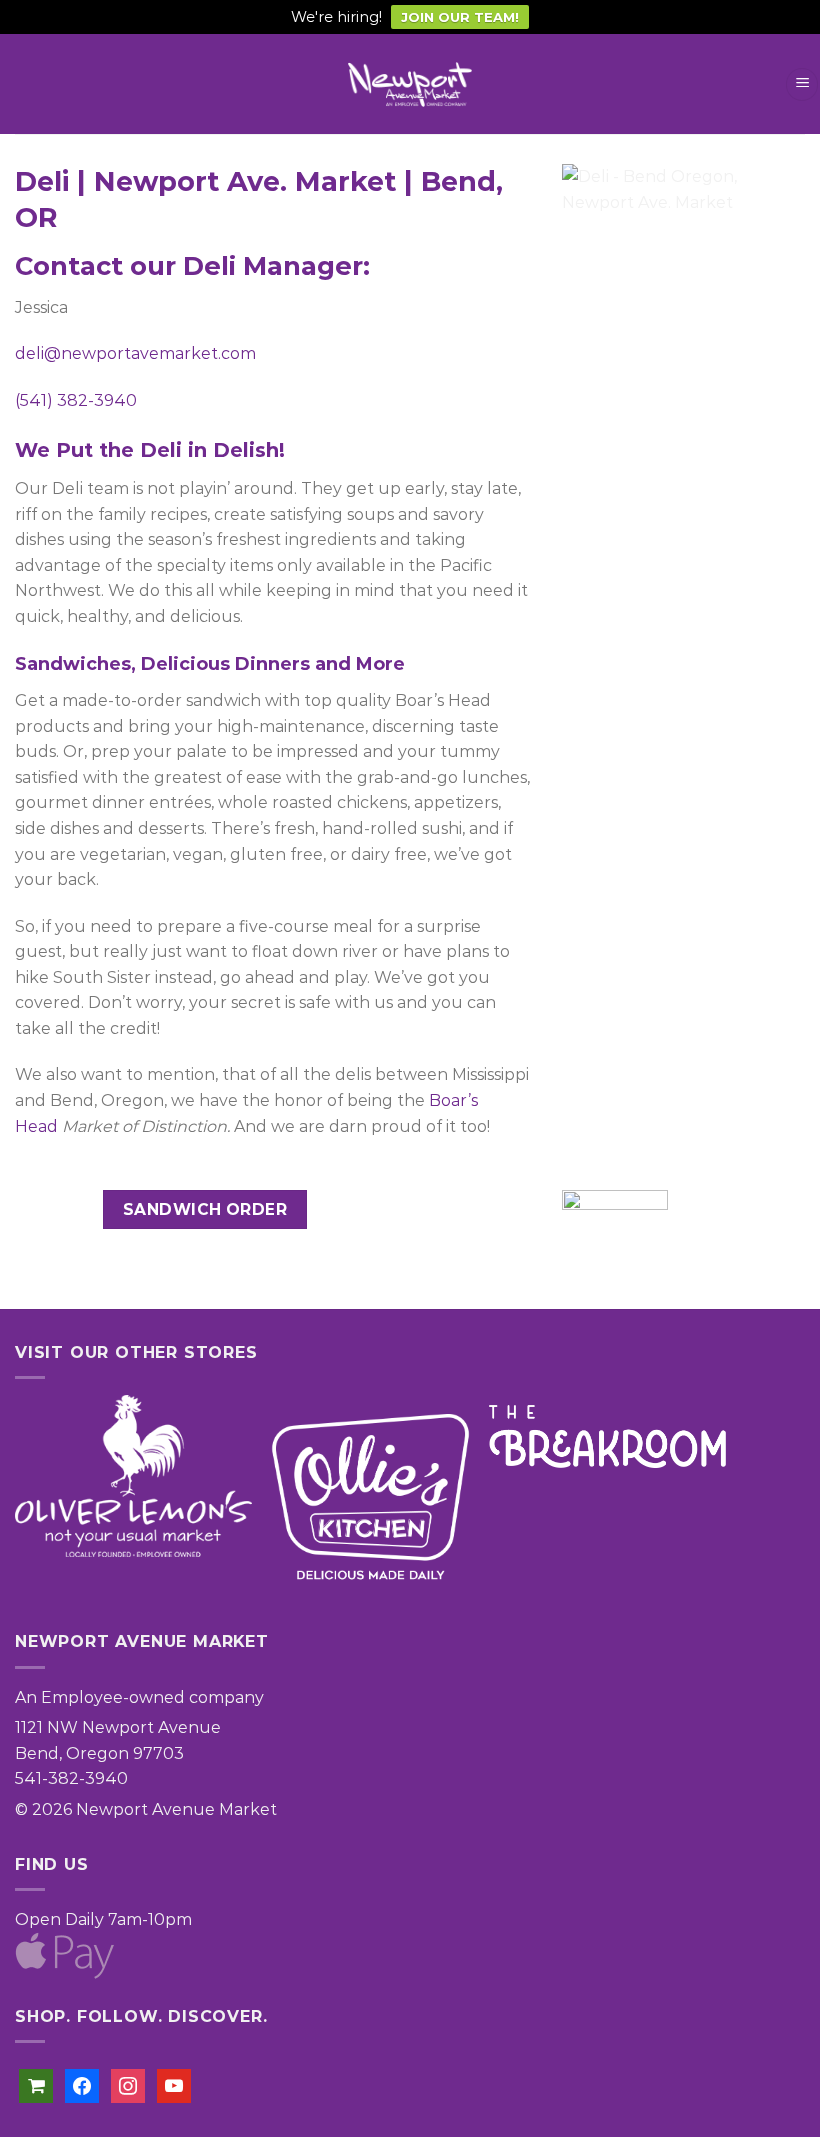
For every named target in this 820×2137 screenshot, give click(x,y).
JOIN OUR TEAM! (460, 17)
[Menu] (802, 84)
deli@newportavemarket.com (135, 353)
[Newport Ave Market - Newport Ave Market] (410, 84)
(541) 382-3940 (76, 400)
